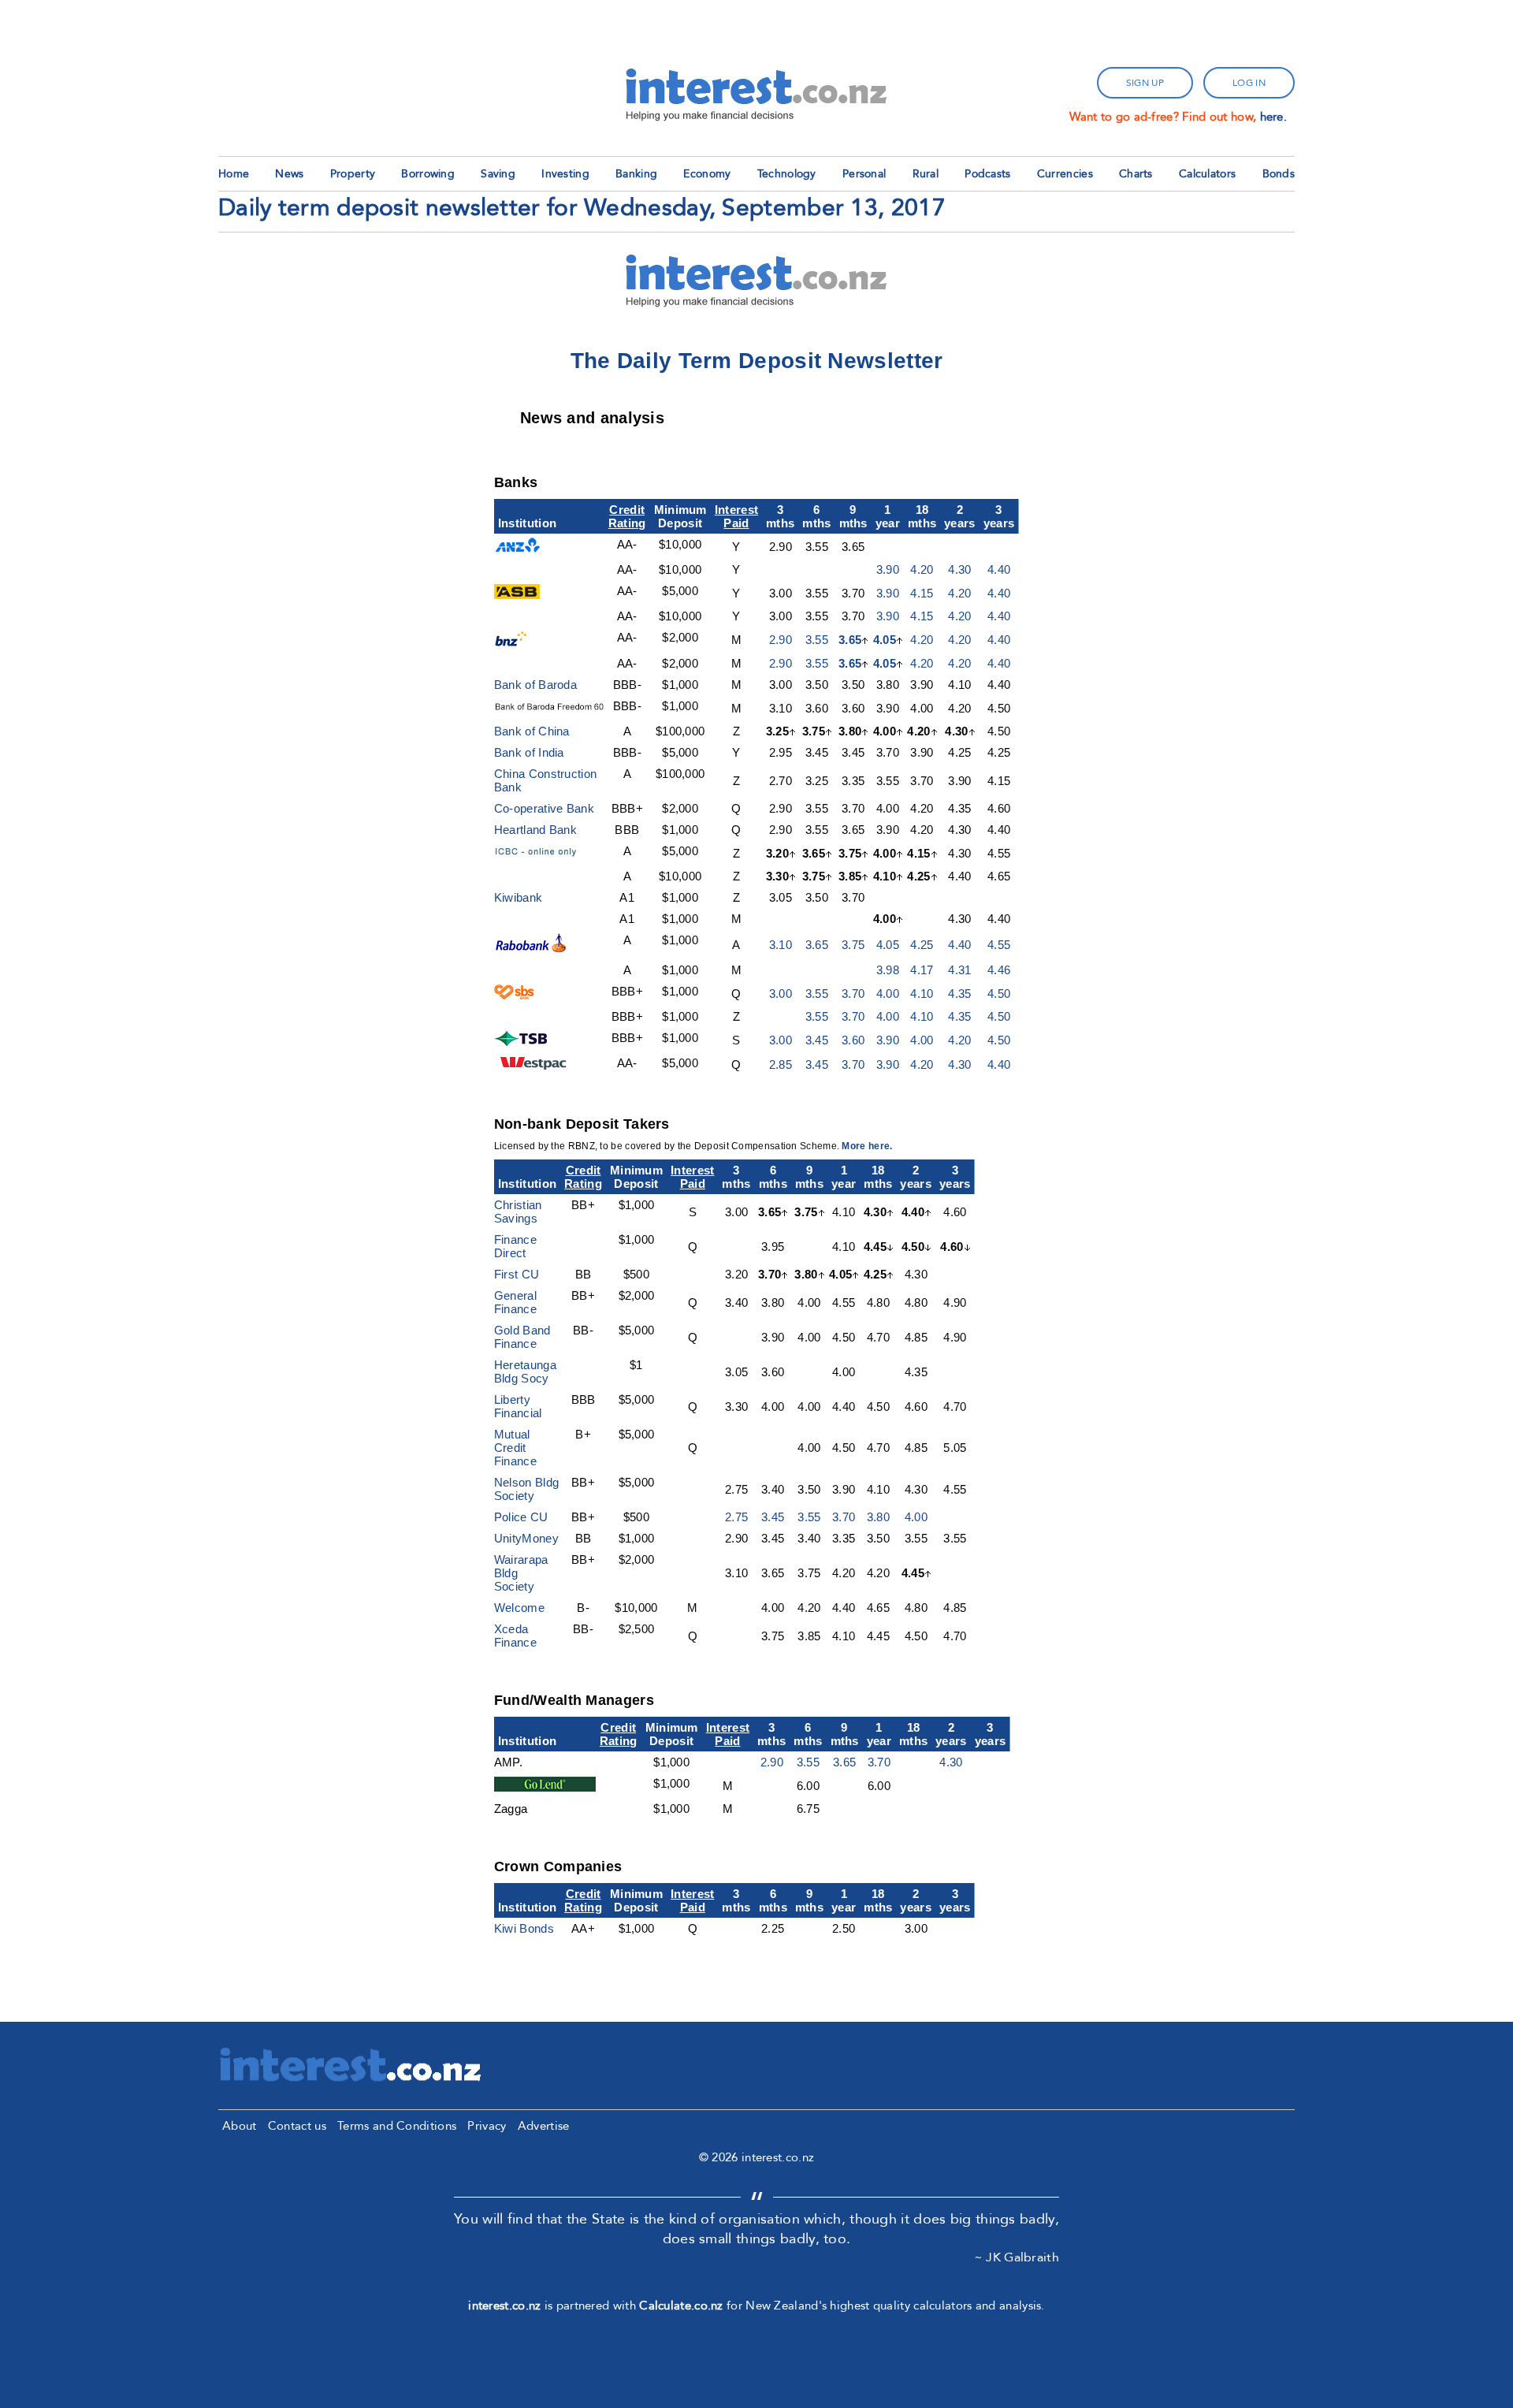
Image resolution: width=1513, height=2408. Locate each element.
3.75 (853, 945)
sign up (1145, 83)
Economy (707, 174)
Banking (636, 174)
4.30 (959, 569)
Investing (565, 174)
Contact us (297, 2126)
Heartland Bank (535, 830)
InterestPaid (736, 516)
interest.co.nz (504, 2306)
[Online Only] (545, 855)
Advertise (544, 2126)
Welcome (519, 1608)
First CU (517, 1274)
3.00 (781, 994)
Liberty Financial (518, 1406)
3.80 (878, 1517)
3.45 (817, 1040)
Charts (1136, 174)
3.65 (850, 640)
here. (1274, 117)
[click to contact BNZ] (514, 642)
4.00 (888, 994)
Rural (926, 174)
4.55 (999, 945)
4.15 (922, 593)
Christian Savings (518, 1211)
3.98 (888, 970)
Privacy (487, 2126)
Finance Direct (515, 1246)
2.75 (736, 1517)
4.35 (959, 994)
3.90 (888, 569)
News (289, 174)
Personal (864, 174)
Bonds (1279, 174)
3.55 (817, 640)
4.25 (922, 945)
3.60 (853, 1040)
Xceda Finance (515, 1636)
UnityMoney (526, 1538)
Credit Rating (627, 516)
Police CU (521, 1517)
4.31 (959, 970)
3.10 (781, 945)
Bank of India (529, 752)
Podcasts (987, 174)
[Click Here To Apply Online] (532, 949)
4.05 (885, 640)
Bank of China (532, 731)
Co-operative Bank (544, 808)
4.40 (999, 569)
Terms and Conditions (397, 2126)
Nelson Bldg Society (526, 1489)
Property (353, 174)
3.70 (853, 994)
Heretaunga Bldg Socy (525, 1371)
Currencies (1065, 174)
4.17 (922, 970)
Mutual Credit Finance (515, 1448)
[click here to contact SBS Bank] (515, 995)
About (240, 2126)
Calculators (1207, 174)
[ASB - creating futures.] (517, 595)
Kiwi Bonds (524, 1928)
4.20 (922, 569)
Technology (787, 174)
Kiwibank (518, 897)
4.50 (999, 994)
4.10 (922, 994)
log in (1249, 83)
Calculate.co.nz (681, 2306)
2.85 (781, 1064)
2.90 (781, 640)
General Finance (515, 1302)
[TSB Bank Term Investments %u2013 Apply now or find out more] (524, 1042)
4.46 (999, 970)
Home (234, 174)
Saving (498, 174)
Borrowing (428, 174)
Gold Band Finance (522, 1337)
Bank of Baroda (535, 685)
